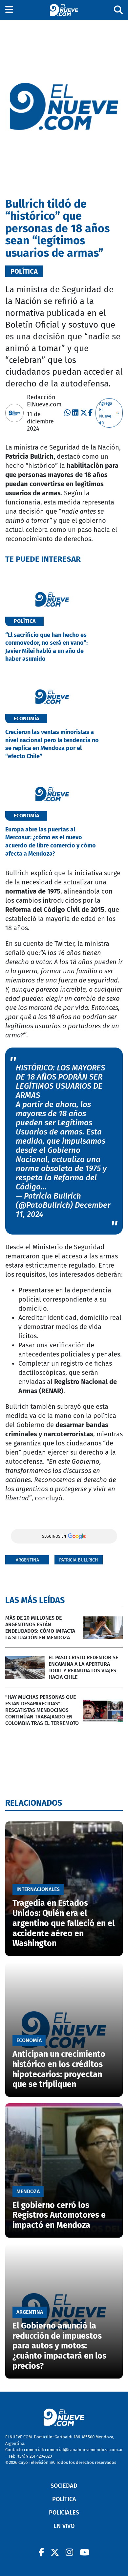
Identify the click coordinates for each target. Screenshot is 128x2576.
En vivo (64, 2526)
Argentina (27, 1560)
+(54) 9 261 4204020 (34, 2456)
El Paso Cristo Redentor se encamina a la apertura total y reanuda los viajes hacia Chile (83, 1667)
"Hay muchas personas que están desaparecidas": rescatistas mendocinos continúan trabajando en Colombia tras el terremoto (42, 1710)
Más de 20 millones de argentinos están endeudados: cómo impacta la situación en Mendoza (40, 1628)
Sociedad (64, 2486)
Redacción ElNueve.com (44, 401)
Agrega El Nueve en (106, 413)
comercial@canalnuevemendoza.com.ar (84, 2450)
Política (64, 2499)
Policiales (64, 2513)
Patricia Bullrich (79, 1560)
